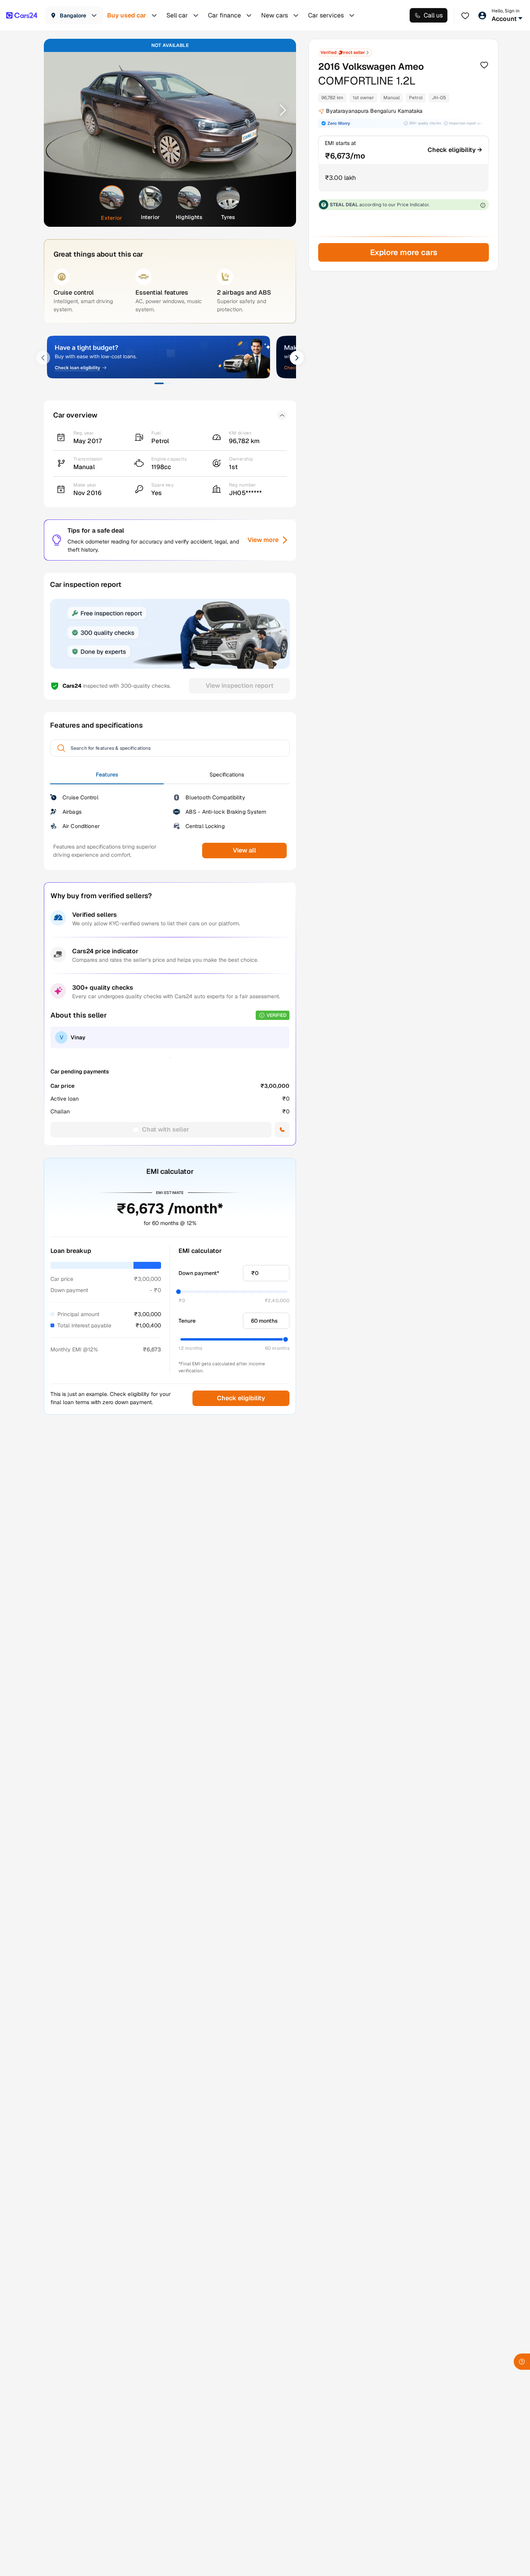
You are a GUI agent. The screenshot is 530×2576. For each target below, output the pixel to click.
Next (280, 110)
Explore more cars (403, 252)
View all (244, 850)
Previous (60, 110)
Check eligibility (241, 1398)
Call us (433, 15)
